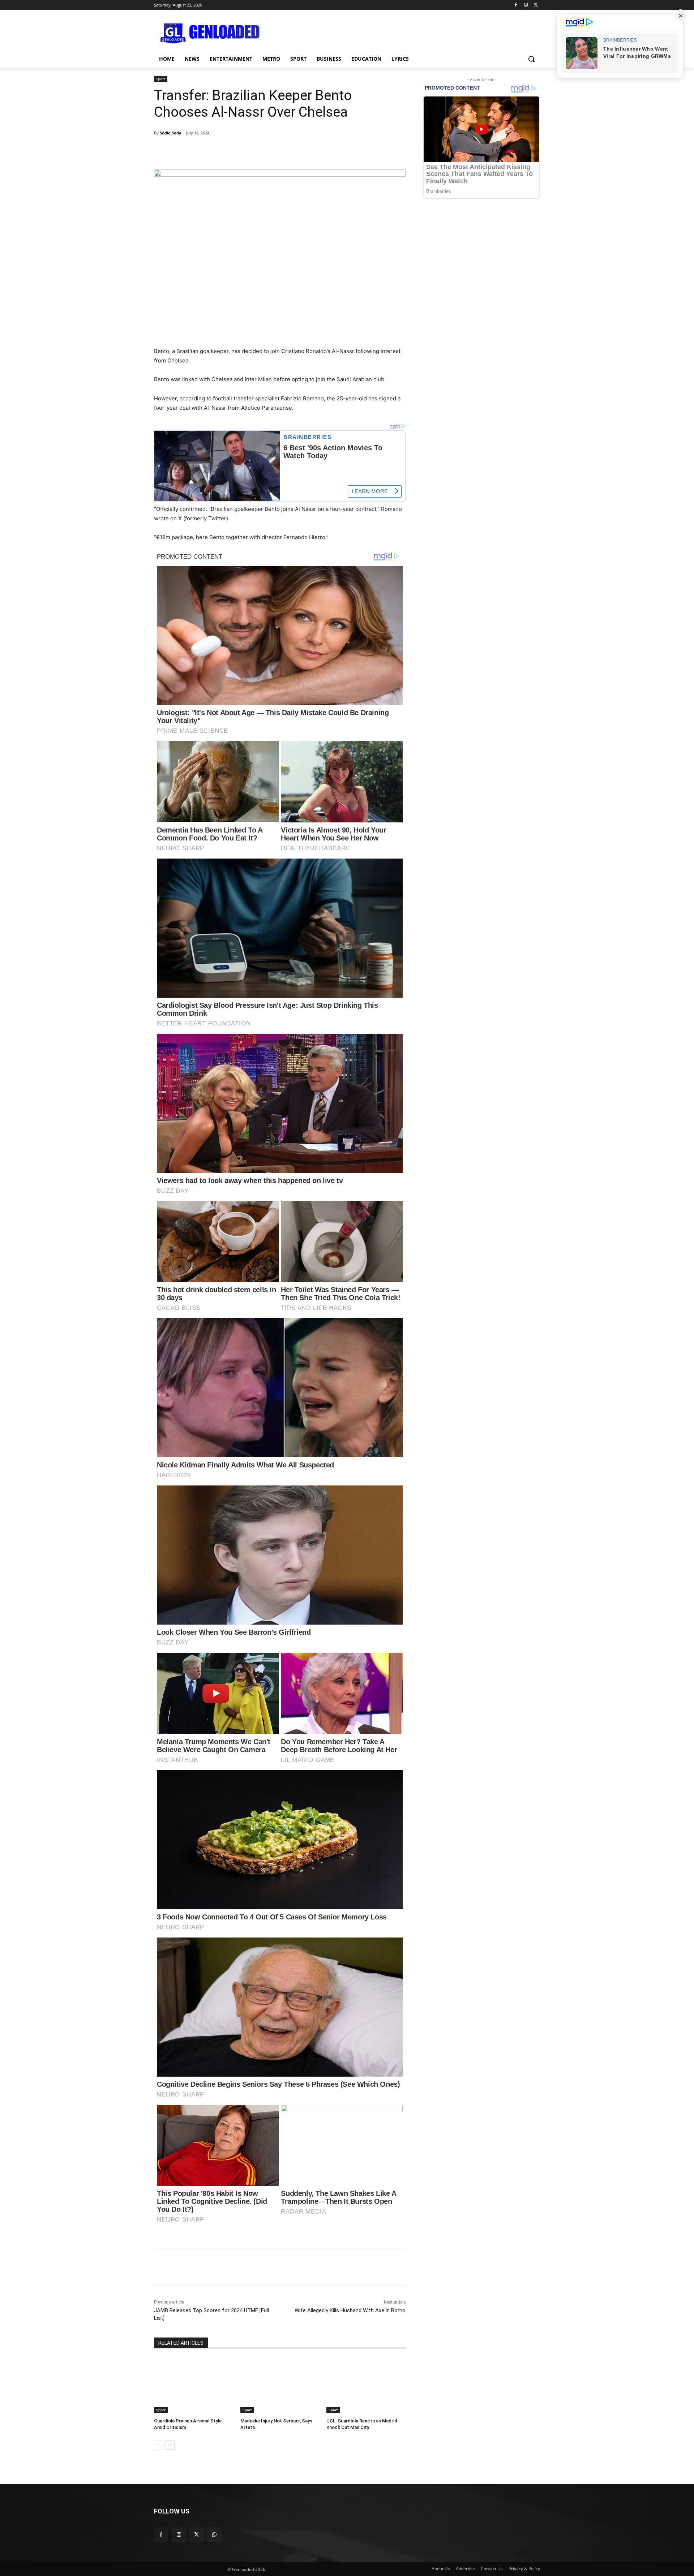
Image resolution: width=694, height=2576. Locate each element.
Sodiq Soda (171, 133)
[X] (536, 5)
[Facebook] (516, 5)
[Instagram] (526, 5)
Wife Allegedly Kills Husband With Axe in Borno (350, 2310)
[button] (531, 59)
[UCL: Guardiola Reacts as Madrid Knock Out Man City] (366, 2385)
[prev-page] (158, 2445)
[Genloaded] (212, 34)
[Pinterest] (238, 2267)
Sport (161, 79)
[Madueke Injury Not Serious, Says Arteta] (280, 2385)
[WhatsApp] (255, 2267)
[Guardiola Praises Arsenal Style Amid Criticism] (194, 2385)
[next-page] (170, 2445)
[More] (370, 151)
